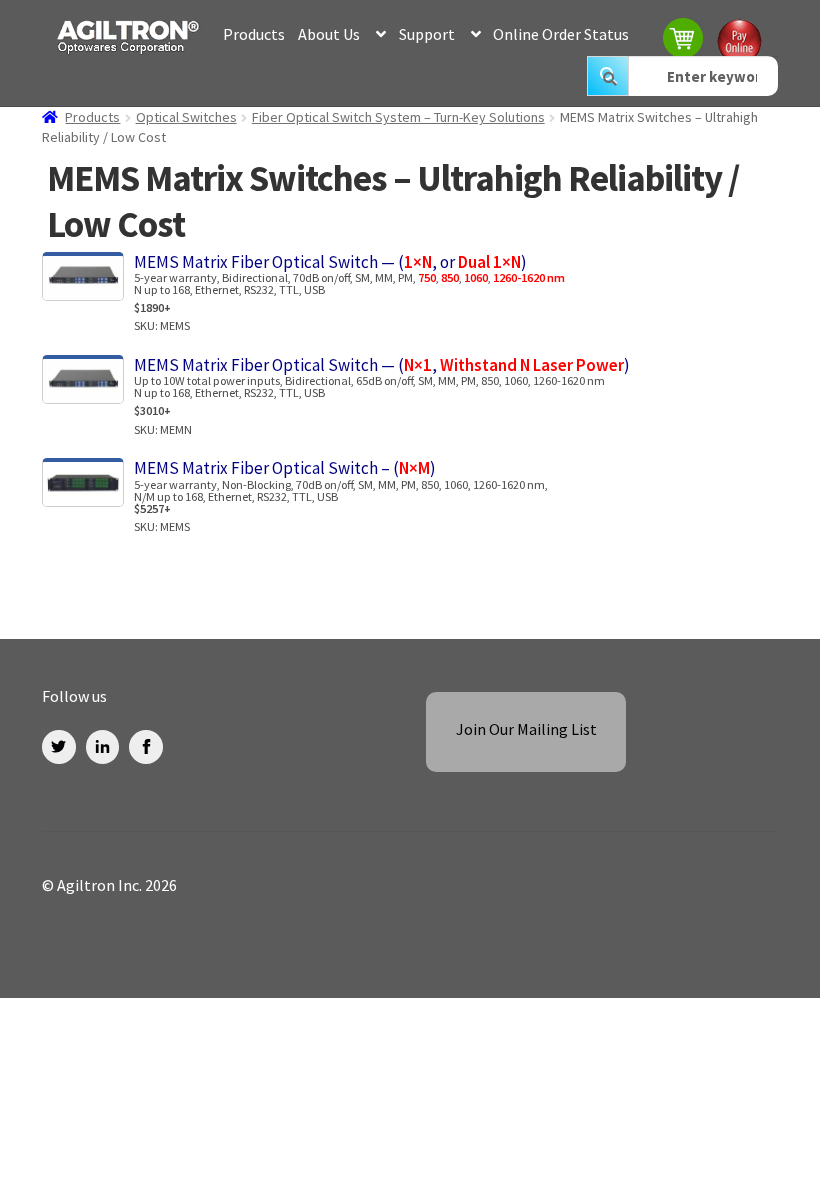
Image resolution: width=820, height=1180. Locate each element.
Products (254, 34)
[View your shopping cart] (684, 40)
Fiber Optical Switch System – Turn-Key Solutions (398, 117)
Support (427, 34)
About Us (329, 34)
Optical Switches (186, 117)
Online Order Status (561, 34)
